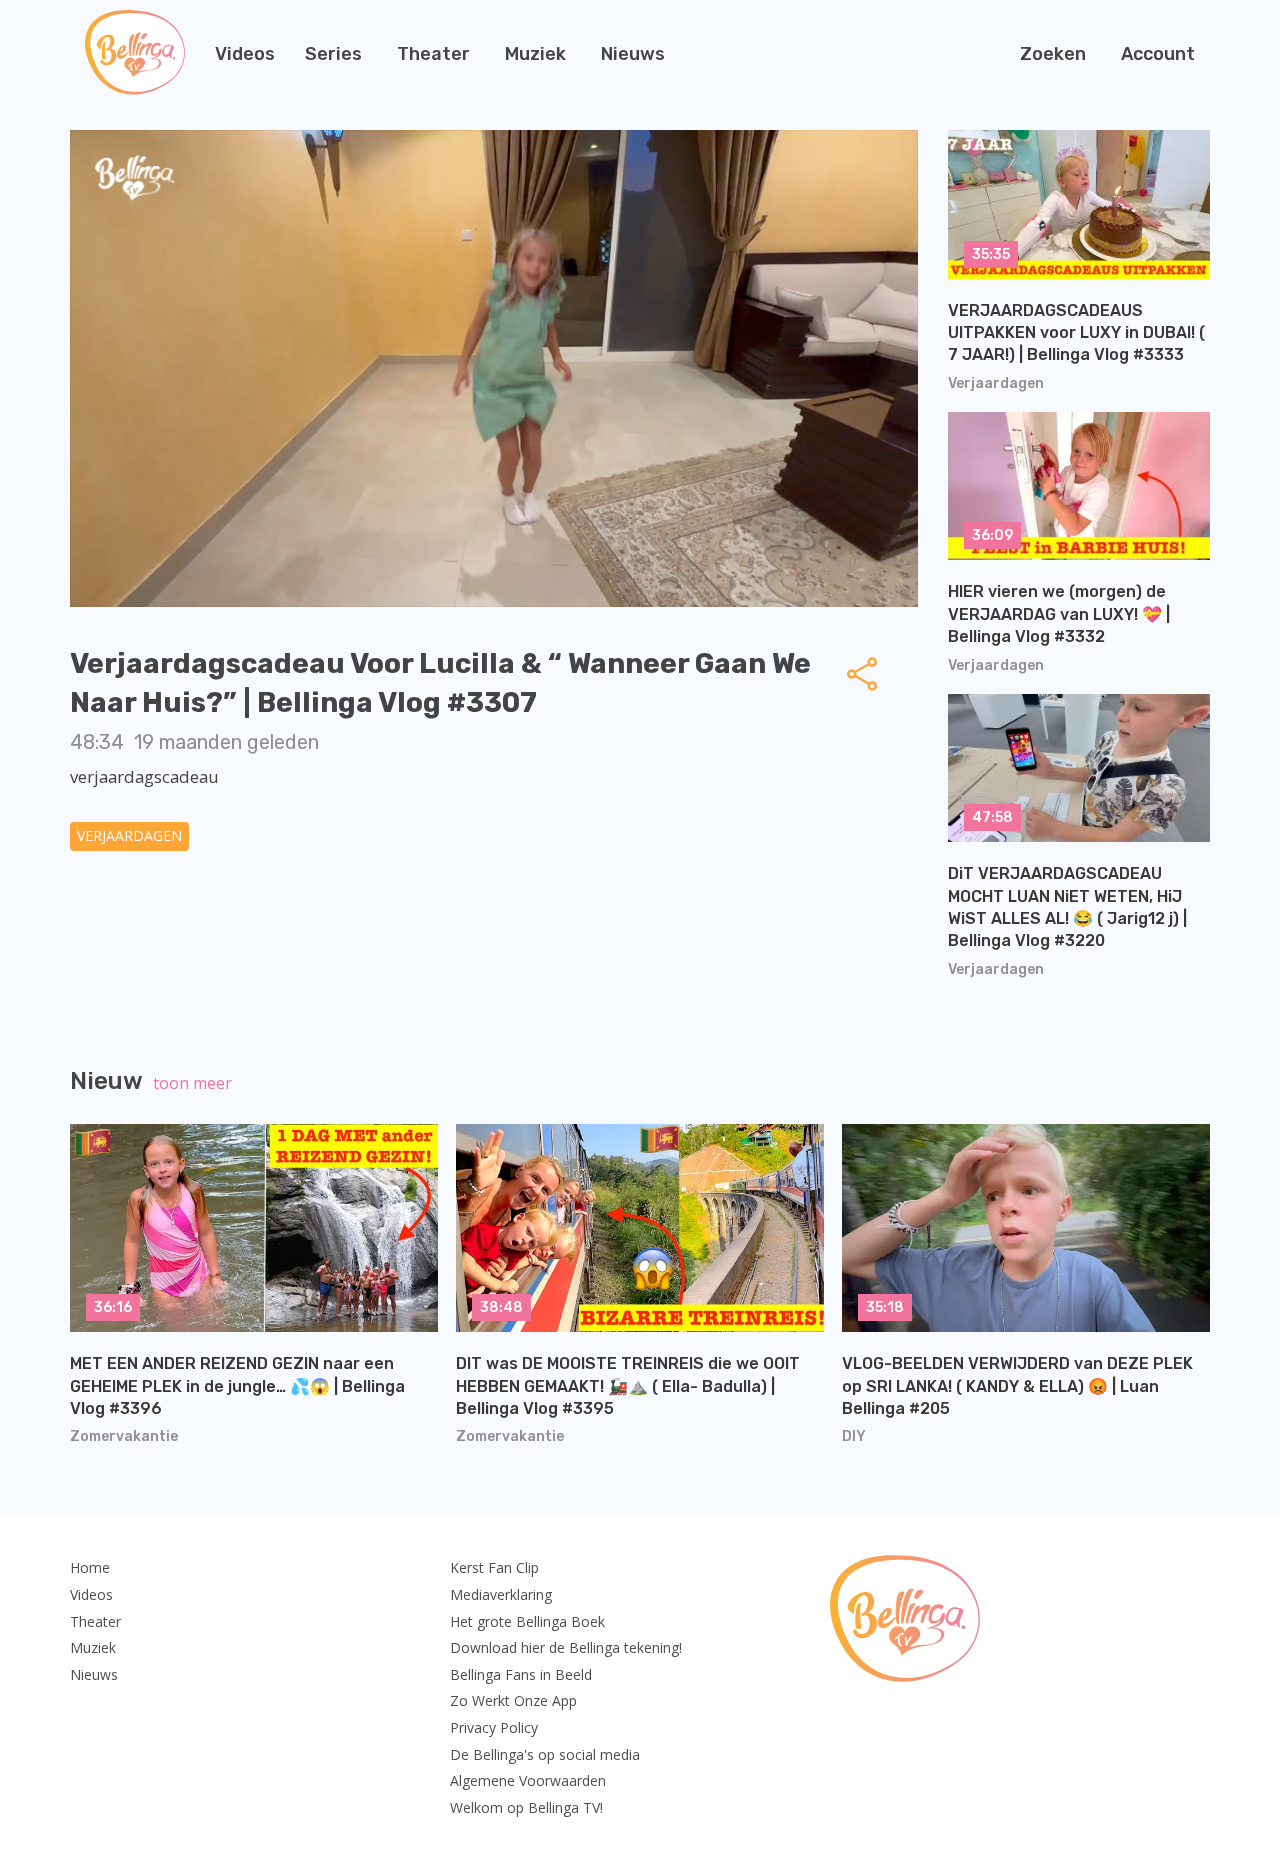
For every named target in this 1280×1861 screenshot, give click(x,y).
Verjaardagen (129, 835)
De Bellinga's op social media (545, 1754)
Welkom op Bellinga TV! (526, 1807)
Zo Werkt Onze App (513, 1700)
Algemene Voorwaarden (528, 1780)
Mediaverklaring (501, 1594)
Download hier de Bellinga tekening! (566, 1647)
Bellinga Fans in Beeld (521, 1674)
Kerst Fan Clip (494, 1567)
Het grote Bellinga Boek (527, 1621)
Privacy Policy (494, 1727)
